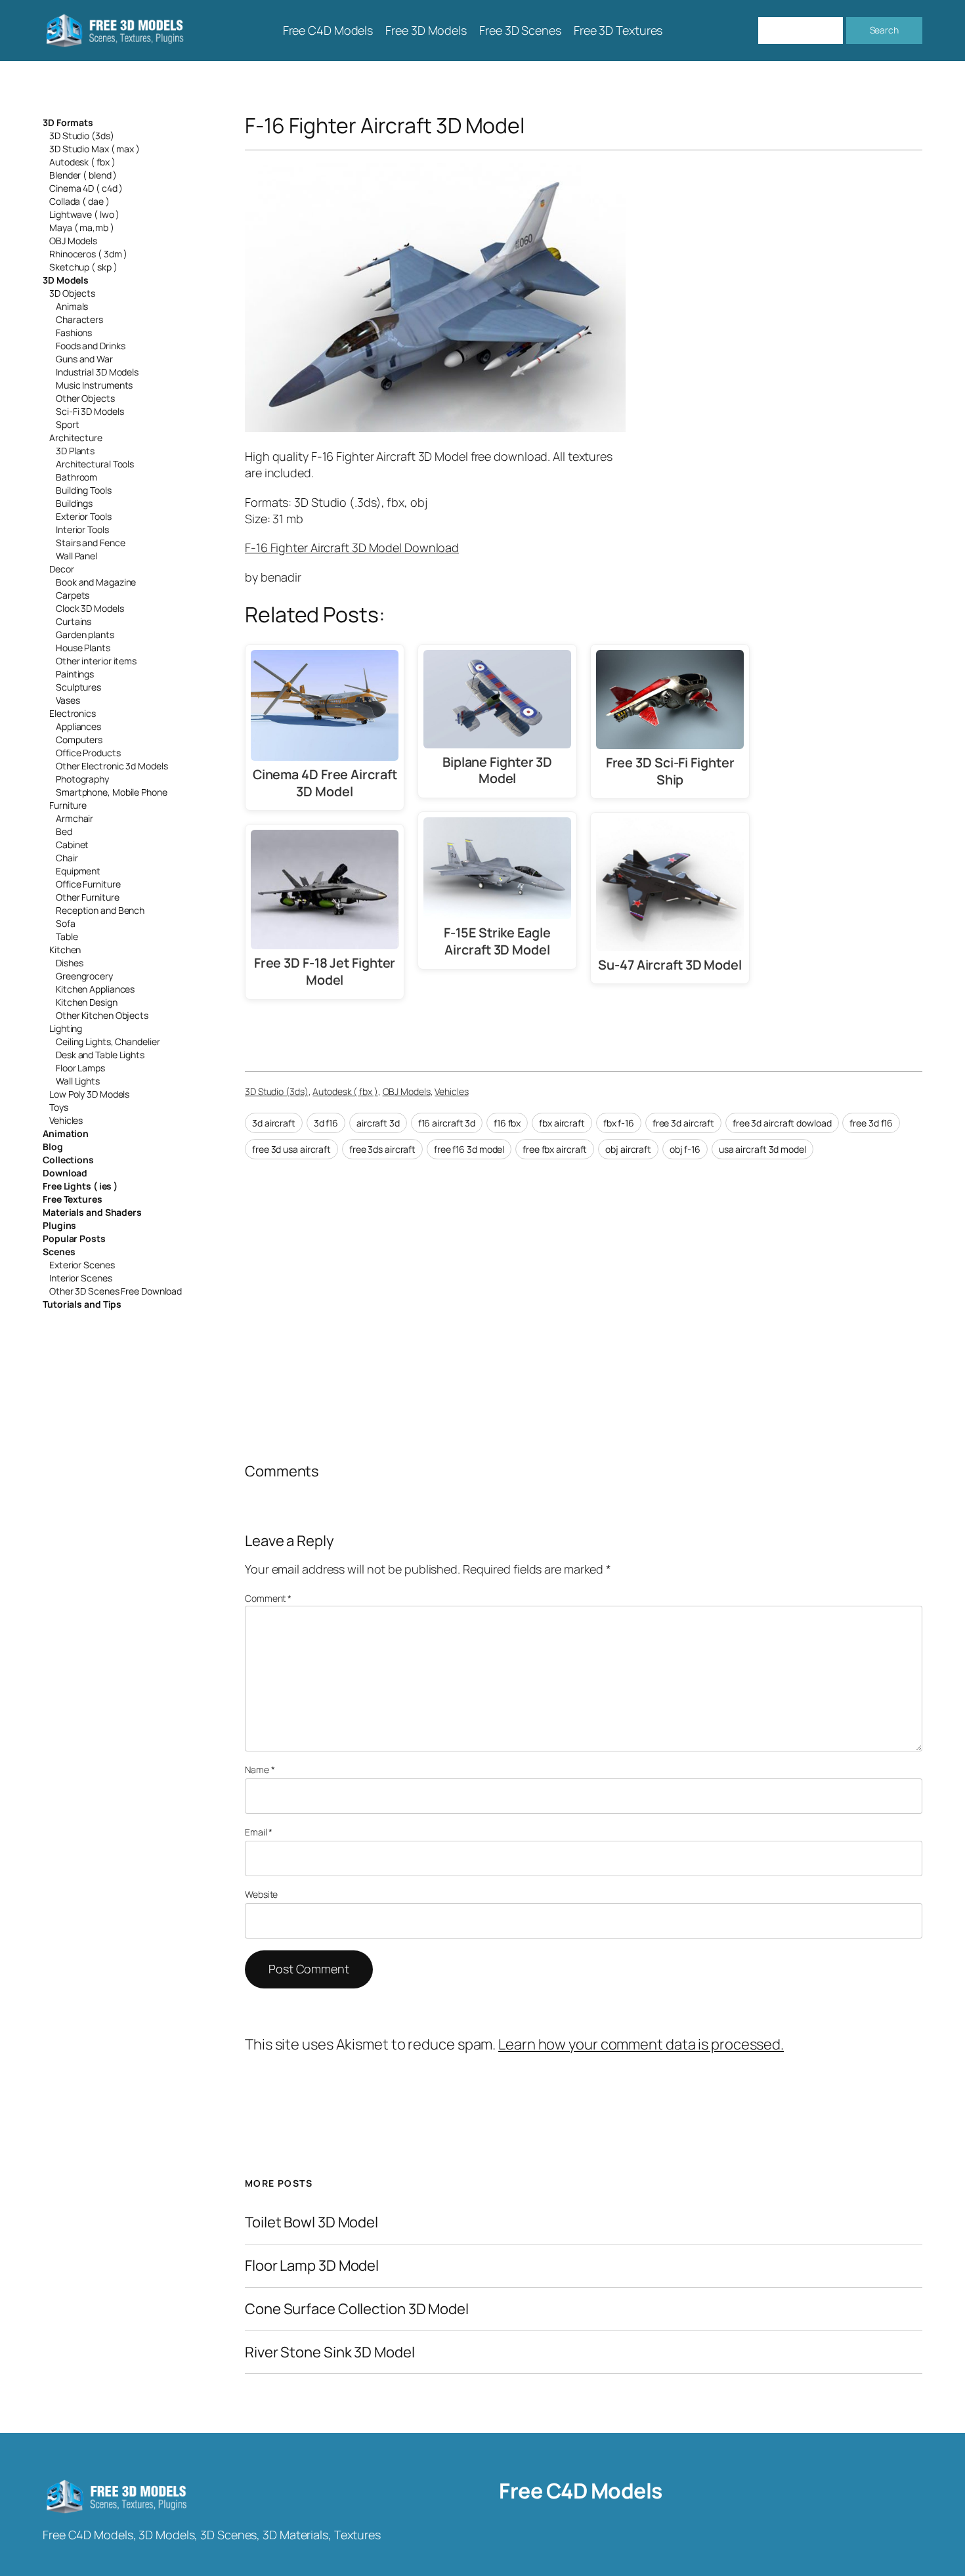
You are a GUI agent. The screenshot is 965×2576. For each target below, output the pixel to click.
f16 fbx (507, 1123)
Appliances (78, 726)
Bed (64, 831)
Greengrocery (84, 976)
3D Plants (75, 451)
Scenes (59, 1252)
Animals (72, 306)
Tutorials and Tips (82, 1304)
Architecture (76, 438)
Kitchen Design (87, 1002)
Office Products (88, 753)
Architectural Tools (95, 464)
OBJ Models (73, 241)
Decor (62, 569)
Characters (79, 319)
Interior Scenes (81, 1278)
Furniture (68, 805)
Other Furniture (88, 897)
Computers (79, 740)
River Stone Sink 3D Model (330, 2352)
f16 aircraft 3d (447, 1123)
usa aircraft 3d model (762, 1149)
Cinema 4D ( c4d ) (86, 188)
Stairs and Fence (90, 543)
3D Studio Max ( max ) (95, 149)
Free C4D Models (581, 2491)
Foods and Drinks (90, 346)
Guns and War (84, 359)
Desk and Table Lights (100, 1055)
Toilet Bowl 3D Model (311, 2222)
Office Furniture (88, 884)
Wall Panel (76, 556)
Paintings (75, 674)
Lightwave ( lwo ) (84, 214)
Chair (67, 858)
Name (260, 1770)
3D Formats (68, 122)
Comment (268, 1598)
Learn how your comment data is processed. (641, 2044)
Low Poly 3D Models (89, 1094)
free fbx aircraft (555, 1149)
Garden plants (85, 634)
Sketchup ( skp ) (83, 267)
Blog (53, 1147)
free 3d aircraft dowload (782, 1123)
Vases (68, 700)
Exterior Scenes (82, 1265)
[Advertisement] (815, 258)
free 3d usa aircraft (291, 1149)
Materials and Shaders (92, 1212)
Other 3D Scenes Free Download (116, 1291)
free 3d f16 (871, 1123)
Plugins (59, 1225)
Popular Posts (74, 1238)
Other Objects (85, 398)
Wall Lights (78, 1081)
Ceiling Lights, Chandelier (108, 1041)
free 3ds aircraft (382, 1149)
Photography (82, 779)
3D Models (66, 280)
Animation (66, 1133)
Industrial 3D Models (97, 372)
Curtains (74, 621)
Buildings (74, 503)
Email (259, 1832)
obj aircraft (628, 1149)
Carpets (73, 595)
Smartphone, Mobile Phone (112, 792)
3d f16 (326, 1123)
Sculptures (78, 687)
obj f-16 (685, 1149)
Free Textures (73, 1199)
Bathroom (76, 477)
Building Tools (84, 490)
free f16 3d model (469, 1149)
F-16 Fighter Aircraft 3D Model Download (352, 547)
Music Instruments (94, 385)
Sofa (66, 923)
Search (884, 30)
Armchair (75, 818)
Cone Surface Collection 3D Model (357, 2309)
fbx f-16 (619, 1123)
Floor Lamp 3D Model (312, 2266)
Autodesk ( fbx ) (82, 162)
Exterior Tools (84, 516)
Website (261, 1894)
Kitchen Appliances (95, 989)
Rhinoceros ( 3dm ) (88, 254)
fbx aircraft (562, 1123)
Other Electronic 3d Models (112, 766)
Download (65, 1173)
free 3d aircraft (683, 1123)
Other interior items (96, 661)
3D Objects (72, 293)
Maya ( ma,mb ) (82, 227)
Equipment (78, 871)
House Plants (83, 648)
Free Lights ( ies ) (80, 1186)
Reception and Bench (100, 910)
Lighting (66, 1028)
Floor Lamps (80, 1068)
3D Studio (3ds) (82, 136)
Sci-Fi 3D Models (90, 411)
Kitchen (65, 950)
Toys (59, 1107)
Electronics (73, 713)
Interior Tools (82, 529)
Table (67, 936)
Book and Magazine (96, 582)
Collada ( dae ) (79, 201)
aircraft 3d (378, 1123)
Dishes (69, 963)
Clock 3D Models (90, 608)
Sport (68, 424)
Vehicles (66, 1120)
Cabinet (72, 845)
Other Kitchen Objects (102, 1015)
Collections (68, 1160)
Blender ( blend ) (83, 175)
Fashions (74, 333)
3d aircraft (274, 1123)
